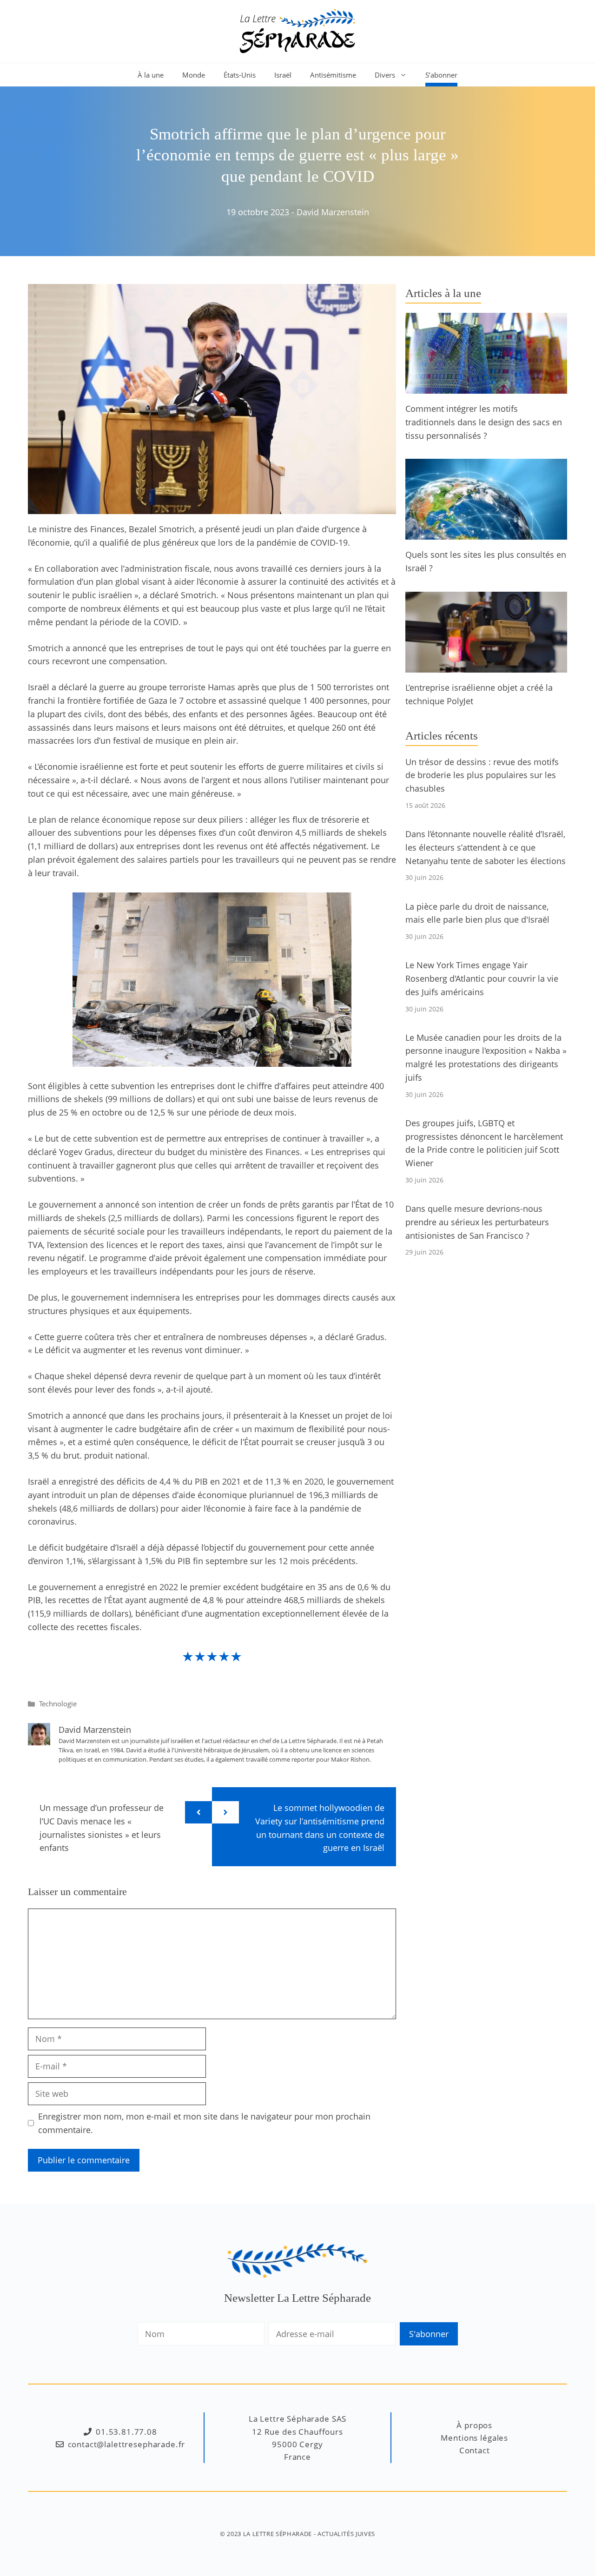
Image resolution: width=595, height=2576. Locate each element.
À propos (474, 2425)
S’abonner (441, 75)
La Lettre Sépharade (278, 2534)
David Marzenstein (333, 212)
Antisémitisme (333, 75)
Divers (385, 75)
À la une (151, 75)
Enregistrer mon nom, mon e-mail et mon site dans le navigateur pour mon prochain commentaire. (204, 2123)
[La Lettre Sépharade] (297, 30)
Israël (283, 75)
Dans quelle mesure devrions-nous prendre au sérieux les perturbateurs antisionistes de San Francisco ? (477, 1222)
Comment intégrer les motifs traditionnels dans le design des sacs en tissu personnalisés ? (484, 422)
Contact (475, 2450)
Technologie (58, 1704)
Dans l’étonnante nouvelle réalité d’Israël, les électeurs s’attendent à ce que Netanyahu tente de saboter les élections (486, 847)
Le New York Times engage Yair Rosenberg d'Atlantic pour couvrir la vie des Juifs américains (482, 978)
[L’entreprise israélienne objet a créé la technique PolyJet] (486, 666)
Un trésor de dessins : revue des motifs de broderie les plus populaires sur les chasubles (482, 775)
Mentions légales (474, 2438)
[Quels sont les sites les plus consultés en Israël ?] (486, 533)
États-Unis (240, 75)
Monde (194, 75)
